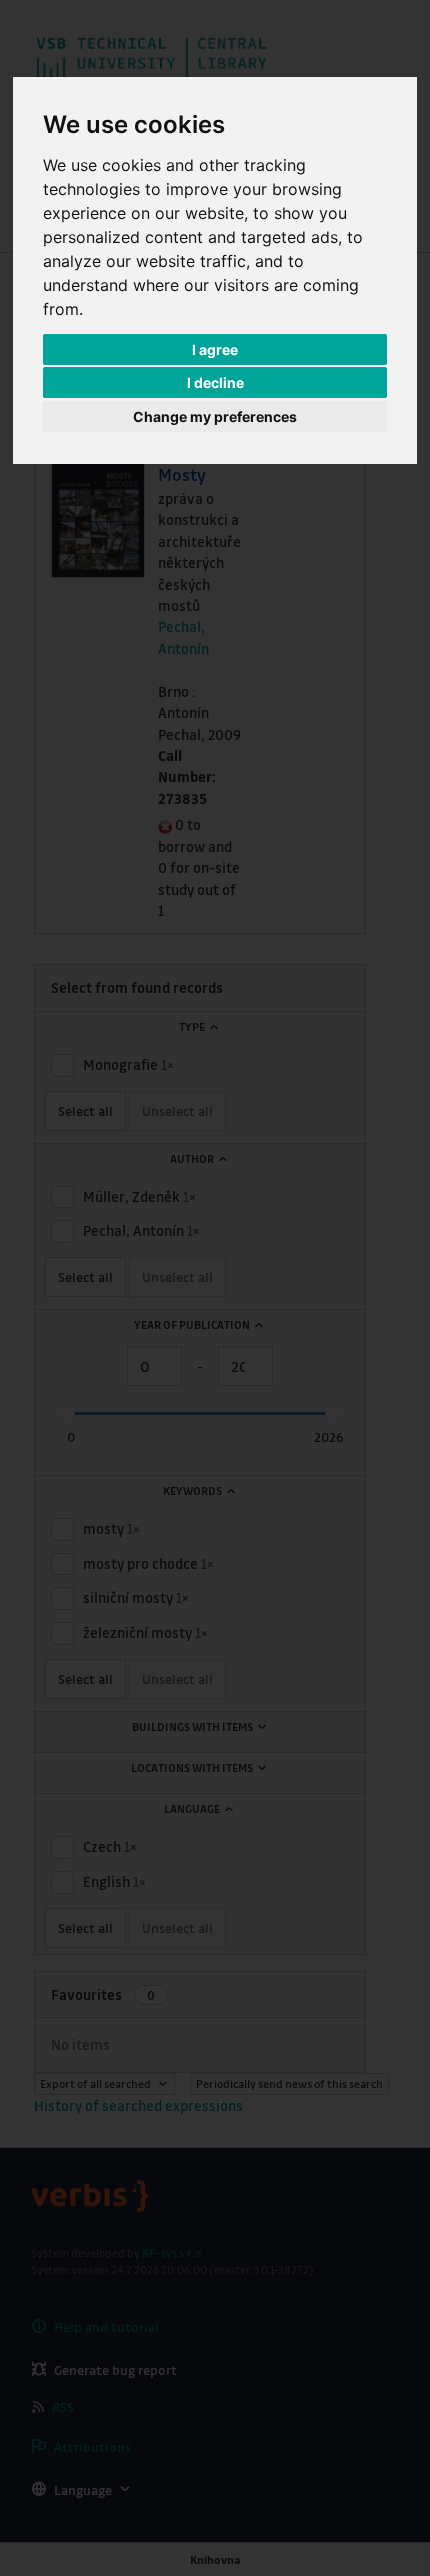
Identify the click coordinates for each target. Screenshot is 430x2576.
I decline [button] (215, 382)
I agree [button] (215, 349)
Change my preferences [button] (215, 416)
